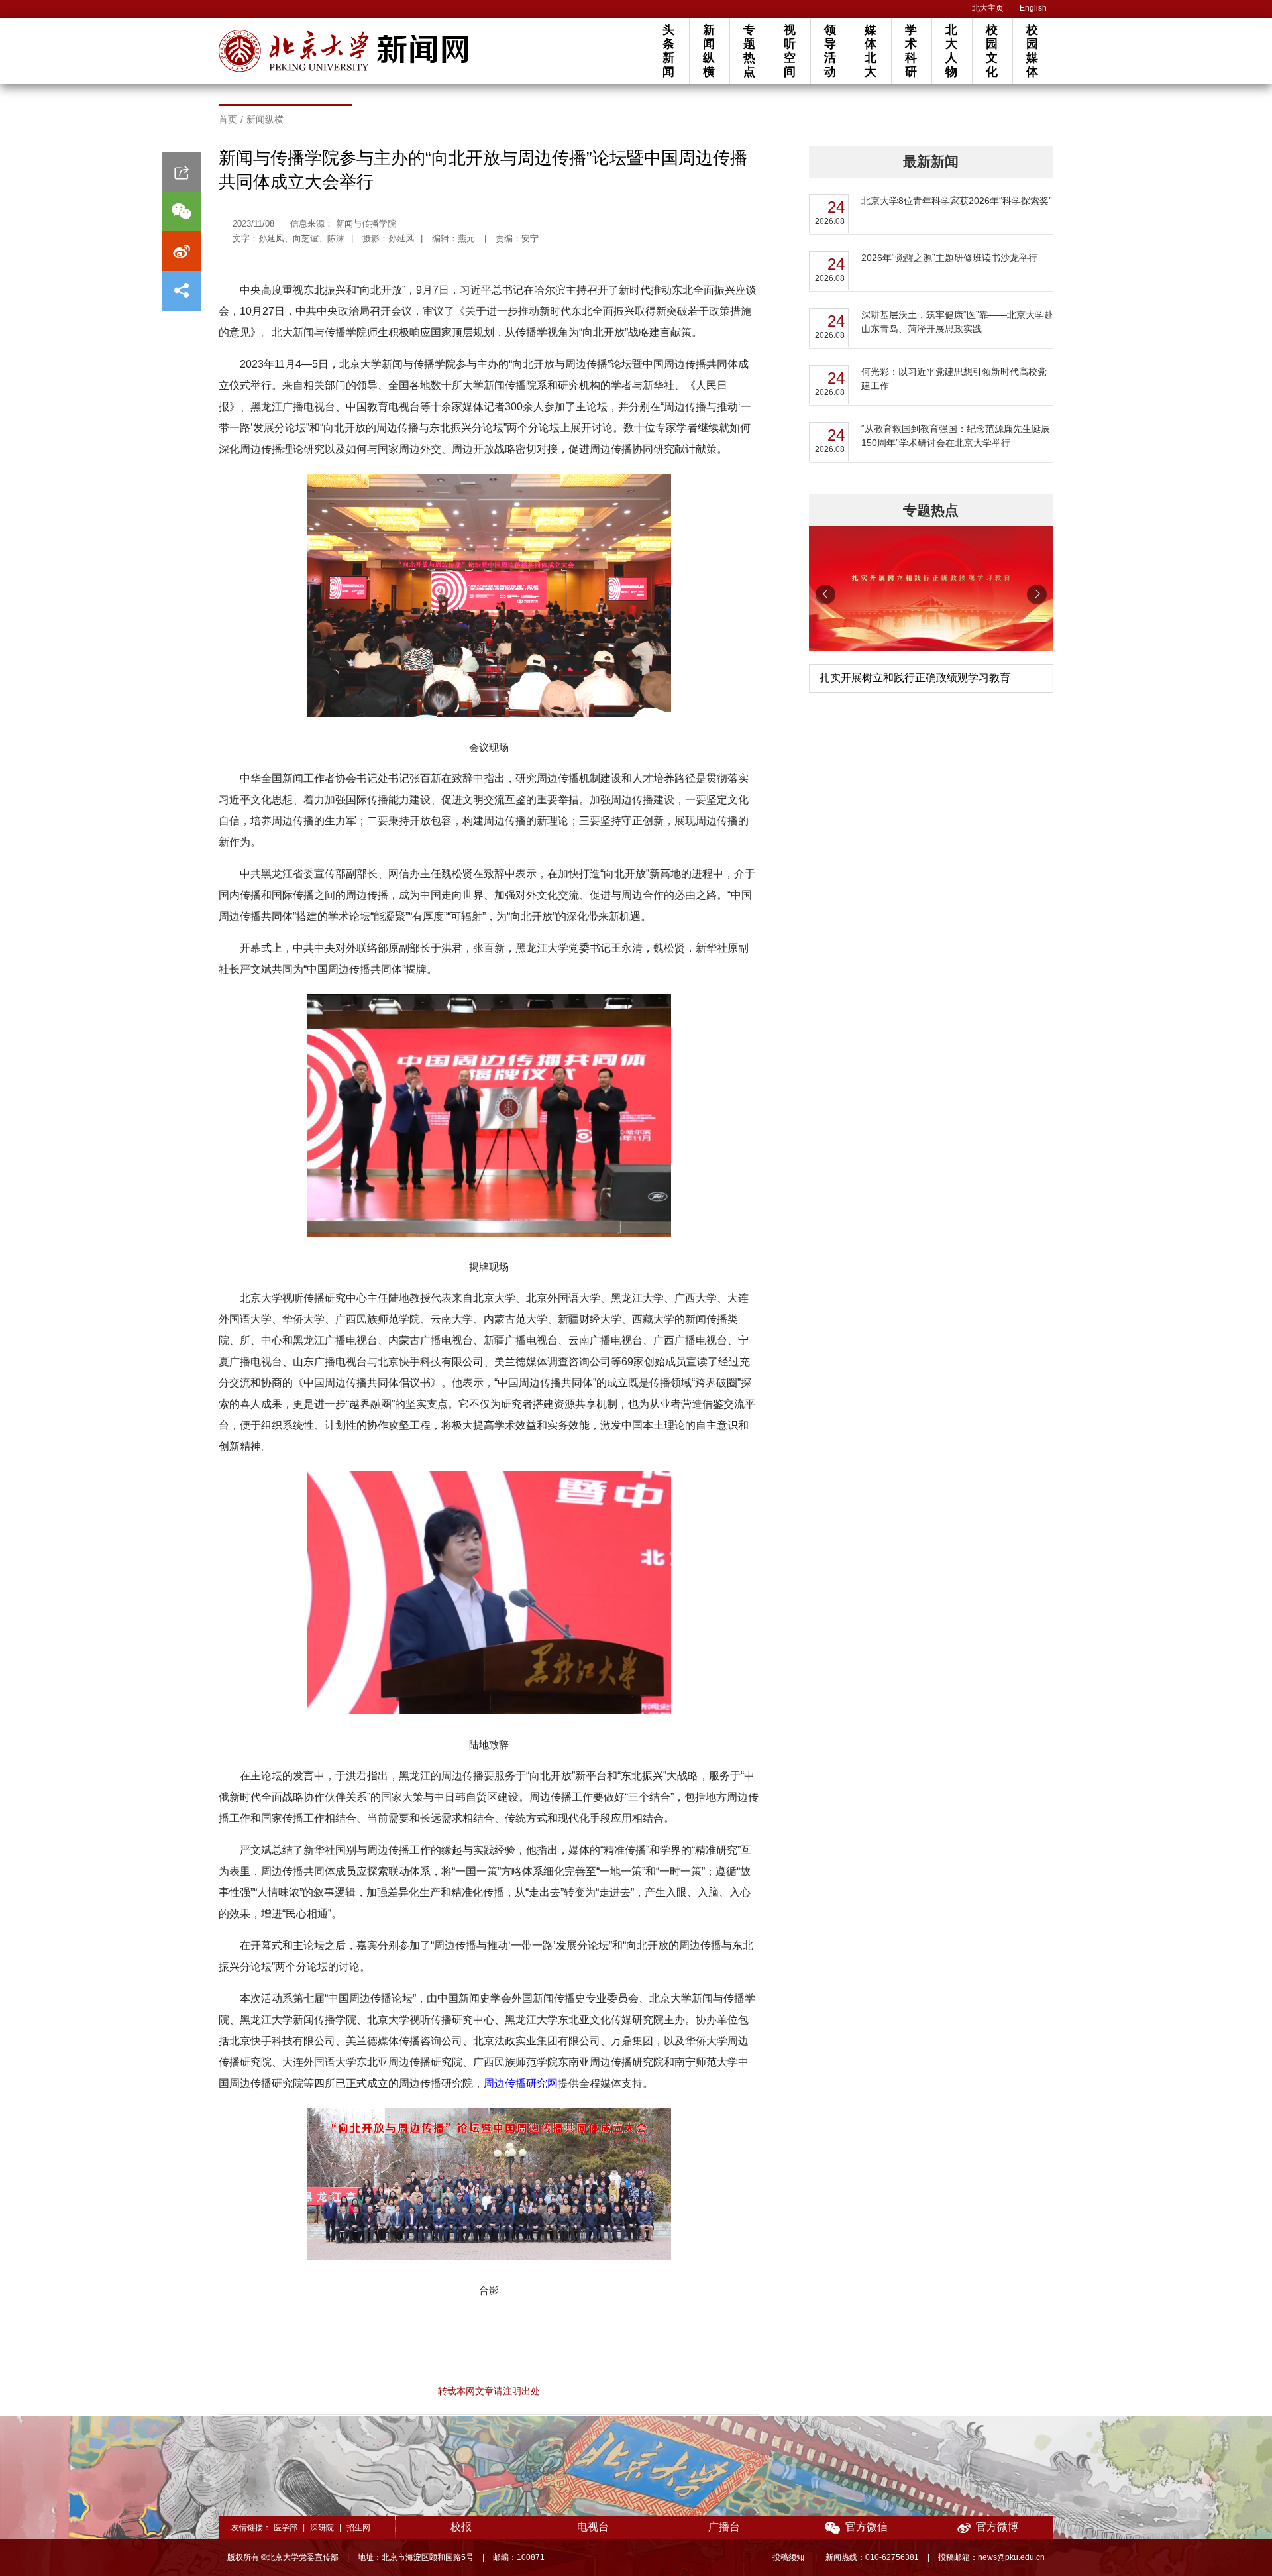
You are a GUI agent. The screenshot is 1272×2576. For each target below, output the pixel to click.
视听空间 (790, 51)
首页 (228, 119)
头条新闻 (668, 51)
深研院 (322, 2528)
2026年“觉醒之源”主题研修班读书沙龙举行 (949, 258)
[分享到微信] (182, 211)
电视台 (593, 2527)
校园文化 (992, 51)
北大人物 (951, 51)
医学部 (286, 2528)
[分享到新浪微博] (182, 251)
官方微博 (997, 2527)
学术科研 (911, 51)
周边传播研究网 (521, 2083)
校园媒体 (1032, 51)
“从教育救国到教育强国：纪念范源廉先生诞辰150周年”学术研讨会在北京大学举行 (956, 436)
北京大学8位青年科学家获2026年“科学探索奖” (957, 201)
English (1033, 8)
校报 (461, 2527)
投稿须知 (789, 2557)
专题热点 (749, 51)
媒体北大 (871, 51)
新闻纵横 (709, 51)
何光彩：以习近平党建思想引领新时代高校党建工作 (954, 379)
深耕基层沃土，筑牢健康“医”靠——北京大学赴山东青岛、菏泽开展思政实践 (957, 322)
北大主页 (988, 8)
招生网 (358, 2528)
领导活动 (830, 51)
